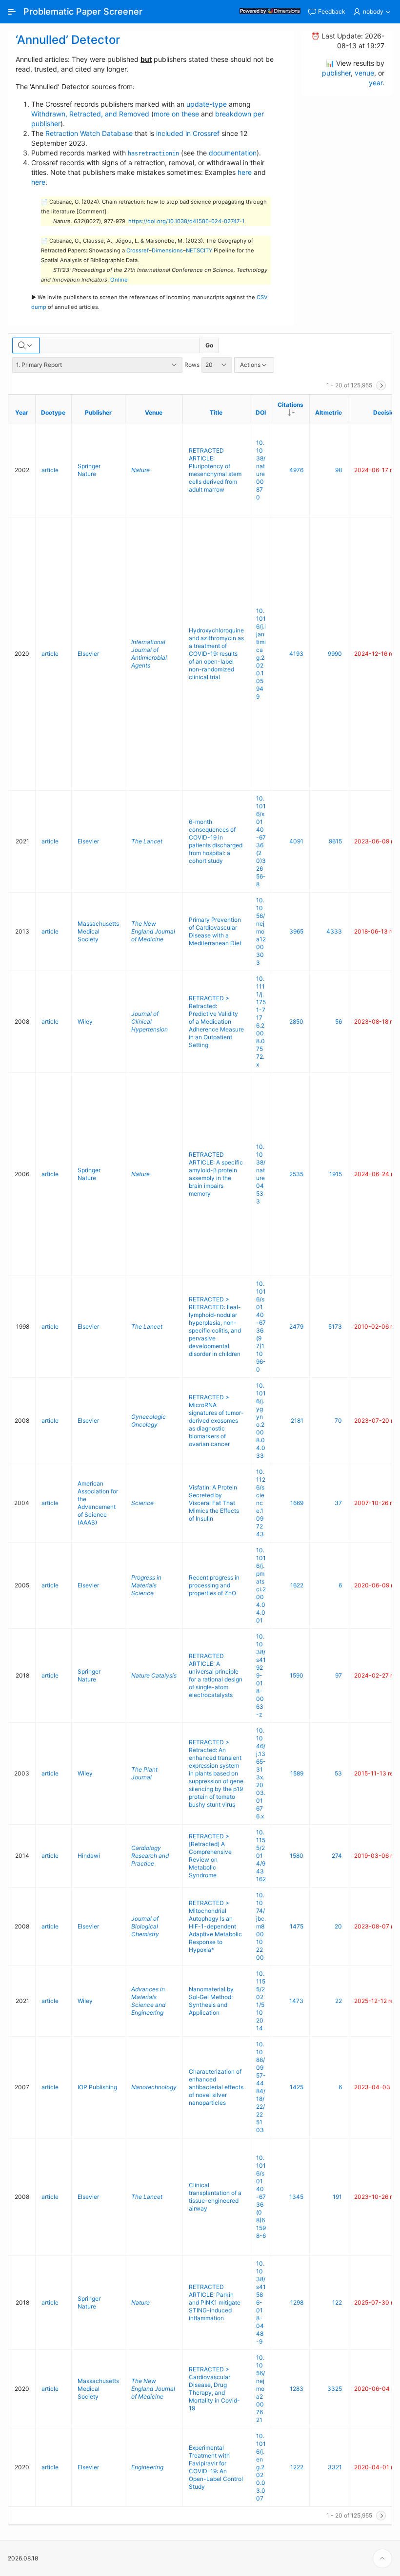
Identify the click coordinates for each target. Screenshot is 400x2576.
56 (339, 1021)
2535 (296, 1174)
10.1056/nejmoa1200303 (261, 931)
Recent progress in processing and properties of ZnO (214, 1585)
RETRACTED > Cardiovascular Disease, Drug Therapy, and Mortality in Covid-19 (214, 2389)
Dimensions (167, 250)
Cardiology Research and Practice (150, 1856)
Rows (192, 365)
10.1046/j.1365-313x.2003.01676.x (261, 1773)
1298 (297, 2302)
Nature (140, 470)
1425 (297, 2087)
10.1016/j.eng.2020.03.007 (261, 2467)
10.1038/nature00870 (261, 470)
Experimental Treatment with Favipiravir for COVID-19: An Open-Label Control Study (216, 2467)
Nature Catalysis (154, 1675)
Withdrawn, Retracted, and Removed (90, 114)
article (50, 470)
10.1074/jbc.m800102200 (261, 1926)
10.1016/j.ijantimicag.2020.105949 (261, 654)
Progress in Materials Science (146, 1585)
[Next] (381, 385)
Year (22, 412)
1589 (297, 1773)
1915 (336, 1174)
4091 (296, 841)
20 (338, 1926)
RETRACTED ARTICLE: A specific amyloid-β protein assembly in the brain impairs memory (216, 1174)
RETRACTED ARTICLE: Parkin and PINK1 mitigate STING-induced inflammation (215, 2302)
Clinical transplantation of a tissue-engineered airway (215, 2197)
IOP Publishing (97, 2087)
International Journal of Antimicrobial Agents (149, 654)
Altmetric (329, 412)
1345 (296, 2197)
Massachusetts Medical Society (98, 931)
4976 (296, 470)
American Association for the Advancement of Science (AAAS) (98, 1503)
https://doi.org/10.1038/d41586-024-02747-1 (186, 221)
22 (339, 2001)
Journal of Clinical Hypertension (150, 1021)
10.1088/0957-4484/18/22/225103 (261, 2087)
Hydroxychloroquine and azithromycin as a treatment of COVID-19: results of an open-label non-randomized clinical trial (216, 654)
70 (338, 1421)
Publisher (98, 412)
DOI (261, 412)
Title (216, 412)
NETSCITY (199, 250)
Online (119, 280)
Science (142, 1503)
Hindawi (89, 1856)
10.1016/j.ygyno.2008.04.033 (261, 1421)
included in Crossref (188, 133)
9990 (335, 654)
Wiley (85, 1021)
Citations (293, 408)
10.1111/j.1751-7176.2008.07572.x (261, 1021)
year (376, 83)
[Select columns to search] (26, 345)
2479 (296, 1326)
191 (337, 2197)
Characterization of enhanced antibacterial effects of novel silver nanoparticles (216, 2087)
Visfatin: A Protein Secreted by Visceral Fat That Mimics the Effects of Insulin (214, 1503)
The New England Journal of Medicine (153, 931)
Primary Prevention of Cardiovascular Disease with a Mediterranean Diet (215, 931)
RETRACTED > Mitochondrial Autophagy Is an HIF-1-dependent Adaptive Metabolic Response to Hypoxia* (215, 1926)
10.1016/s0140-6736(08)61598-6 (261, 2197)
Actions (250, 365)
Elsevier (88, 654)
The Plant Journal (144, 1773)
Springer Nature (89, 470)
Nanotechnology (154, 2087)
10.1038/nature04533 (261, 1174)
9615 (335, 841)
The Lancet (147, 841)
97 (339, 1675)
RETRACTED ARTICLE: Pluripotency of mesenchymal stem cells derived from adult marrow (215, 470)
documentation (233, 153)
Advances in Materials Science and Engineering (148, 2001)
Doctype (53, 412)
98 (339, 470)
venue (364, 73)
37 (338, 1503)
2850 (296, 1021)
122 (337, 2302)
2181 (297, 1421)
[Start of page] (382, 2558)
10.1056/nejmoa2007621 (260, 2389)
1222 (297, 2467)
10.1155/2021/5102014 (261, 2001)
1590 (297, 1675)
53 (338, 1773)
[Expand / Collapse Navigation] (12, 12)
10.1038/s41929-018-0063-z (261, 1675)
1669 (297, 1503)
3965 (296, 931)
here (245, 172)
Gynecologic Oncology (149, 1421)
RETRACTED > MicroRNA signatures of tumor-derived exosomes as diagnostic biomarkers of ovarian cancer (216, 1421)
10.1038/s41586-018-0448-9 (261, 2302)
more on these (176, 114)
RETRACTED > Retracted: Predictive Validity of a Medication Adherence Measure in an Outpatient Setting (216, 1021)
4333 (334, 931)
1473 (296, 2001)
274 (337, 1856)
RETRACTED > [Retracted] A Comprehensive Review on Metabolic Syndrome (210, 1856)
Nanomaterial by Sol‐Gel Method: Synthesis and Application (211, 2001)
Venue (154, 412)
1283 (297, 2389)
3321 (335, 2467)
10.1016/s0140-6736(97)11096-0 (261, 1326)
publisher (336, 73)
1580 (297, 1856)
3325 (335, 2389)
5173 (335, 1326)
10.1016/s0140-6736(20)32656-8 (261, 841)
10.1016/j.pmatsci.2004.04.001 (261, 1585)
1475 (297, 1926)
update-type (207, 104)
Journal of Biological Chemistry (145, 1926)
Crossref (138, 250)
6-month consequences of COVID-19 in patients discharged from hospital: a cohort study (216, 841)
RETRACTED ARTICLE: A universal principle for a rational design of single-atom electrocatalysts (216, 1675)
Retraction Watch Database (89, 133)
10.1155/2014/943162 (261, 1856)
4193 (296, 654)
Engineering (147, 2467)
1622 (297, 1585)
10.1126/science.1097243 (261, 1503)
